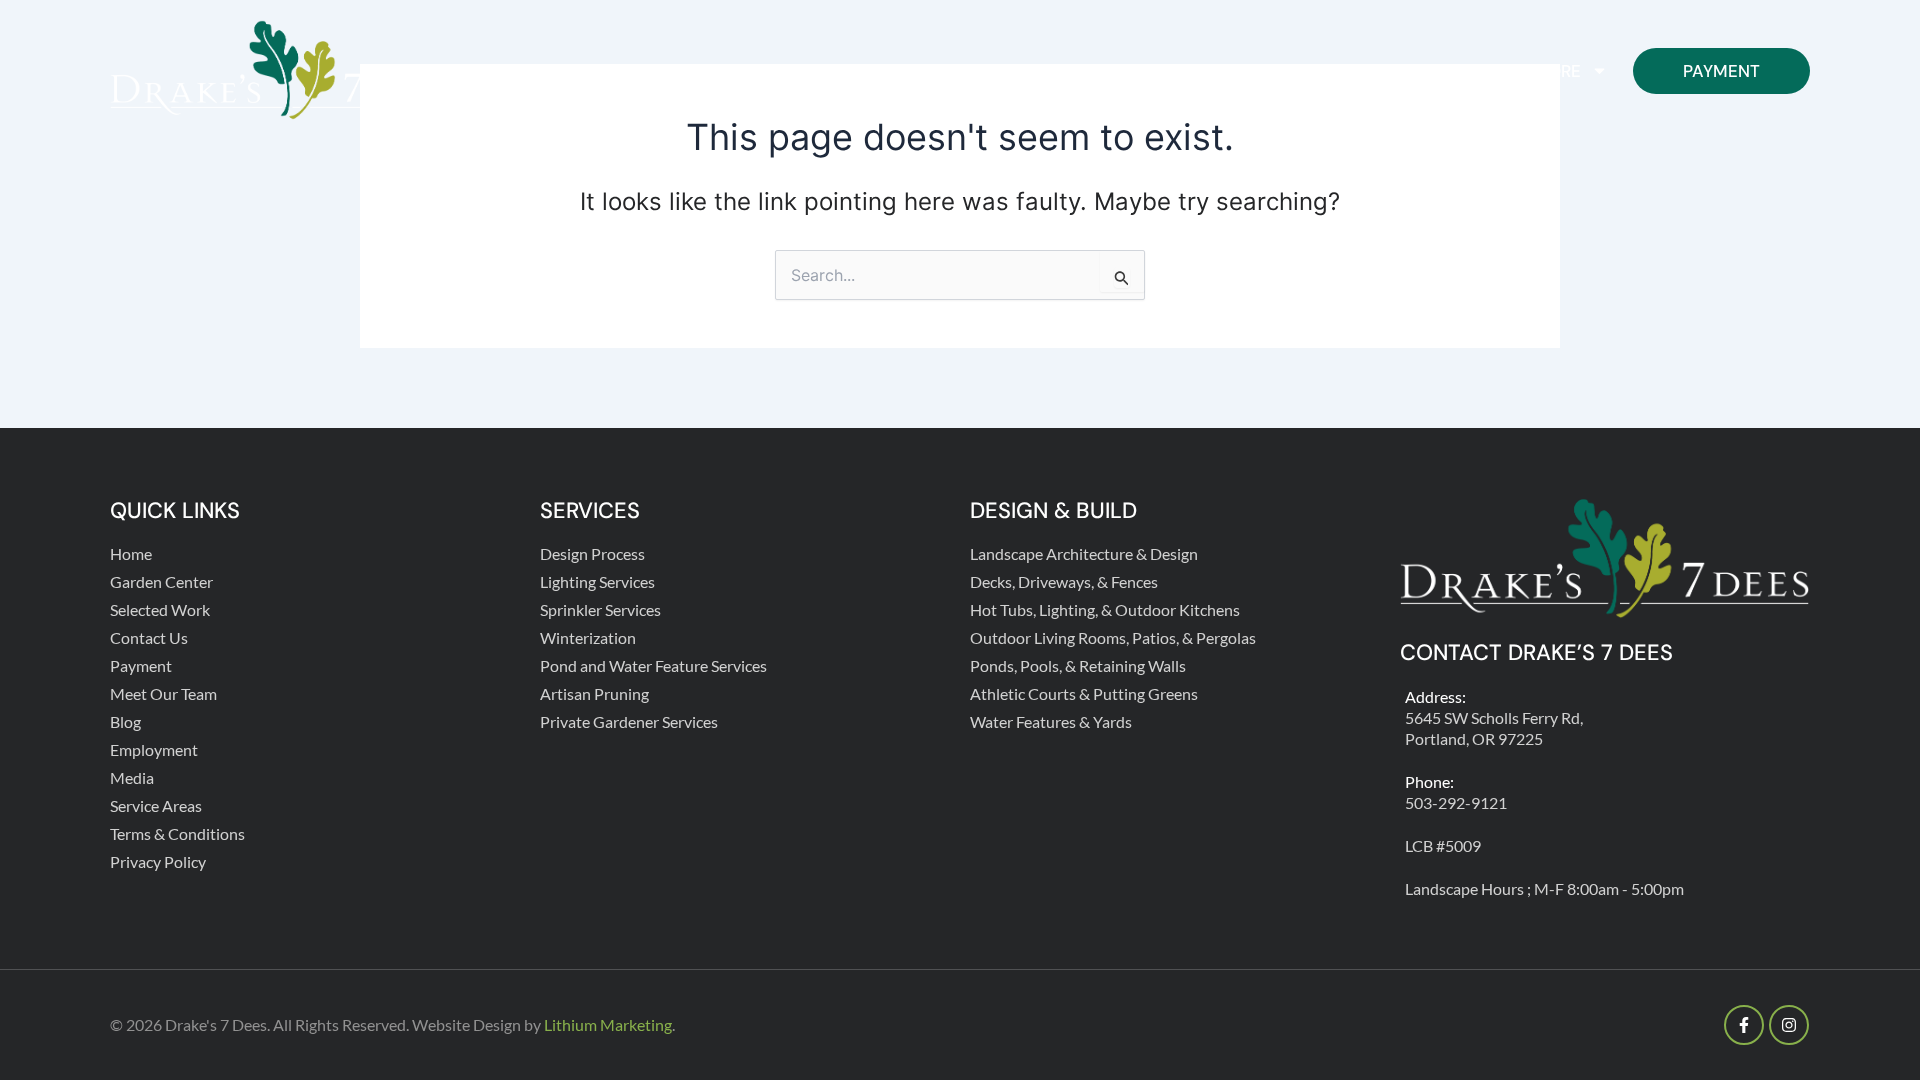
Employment (154, 749)
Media (132, 777)
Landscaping (1163, 71)
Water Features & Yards (1051, 721)
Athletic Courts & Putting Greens (1084, 693)
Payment (1721, 71)
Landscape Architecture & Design (1084, 553)
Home (892, 71)
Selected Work (160, 609)
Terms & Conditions (177, 833)
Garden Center (1010, 71)
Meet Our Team (163, 693)
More (1557, 71)
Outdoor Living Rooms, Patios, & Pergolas (1113, 637)
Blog (125, 721)
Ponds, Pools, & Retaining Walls (1078, 665)
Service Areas (156, 805)
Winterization (588, 637)
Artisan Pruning (594, 693)
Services (1313, 71)
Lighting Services (597, 581)
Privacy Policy (158, 861)
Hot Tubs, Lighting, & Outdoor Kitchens (1105, 609)
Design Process (592, 553)
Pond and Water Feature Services (653, 665)
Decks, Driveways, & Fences (1064, 581)
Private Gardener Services (629, 721)
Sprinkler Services (600, 609)
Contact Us (1456, 71)
